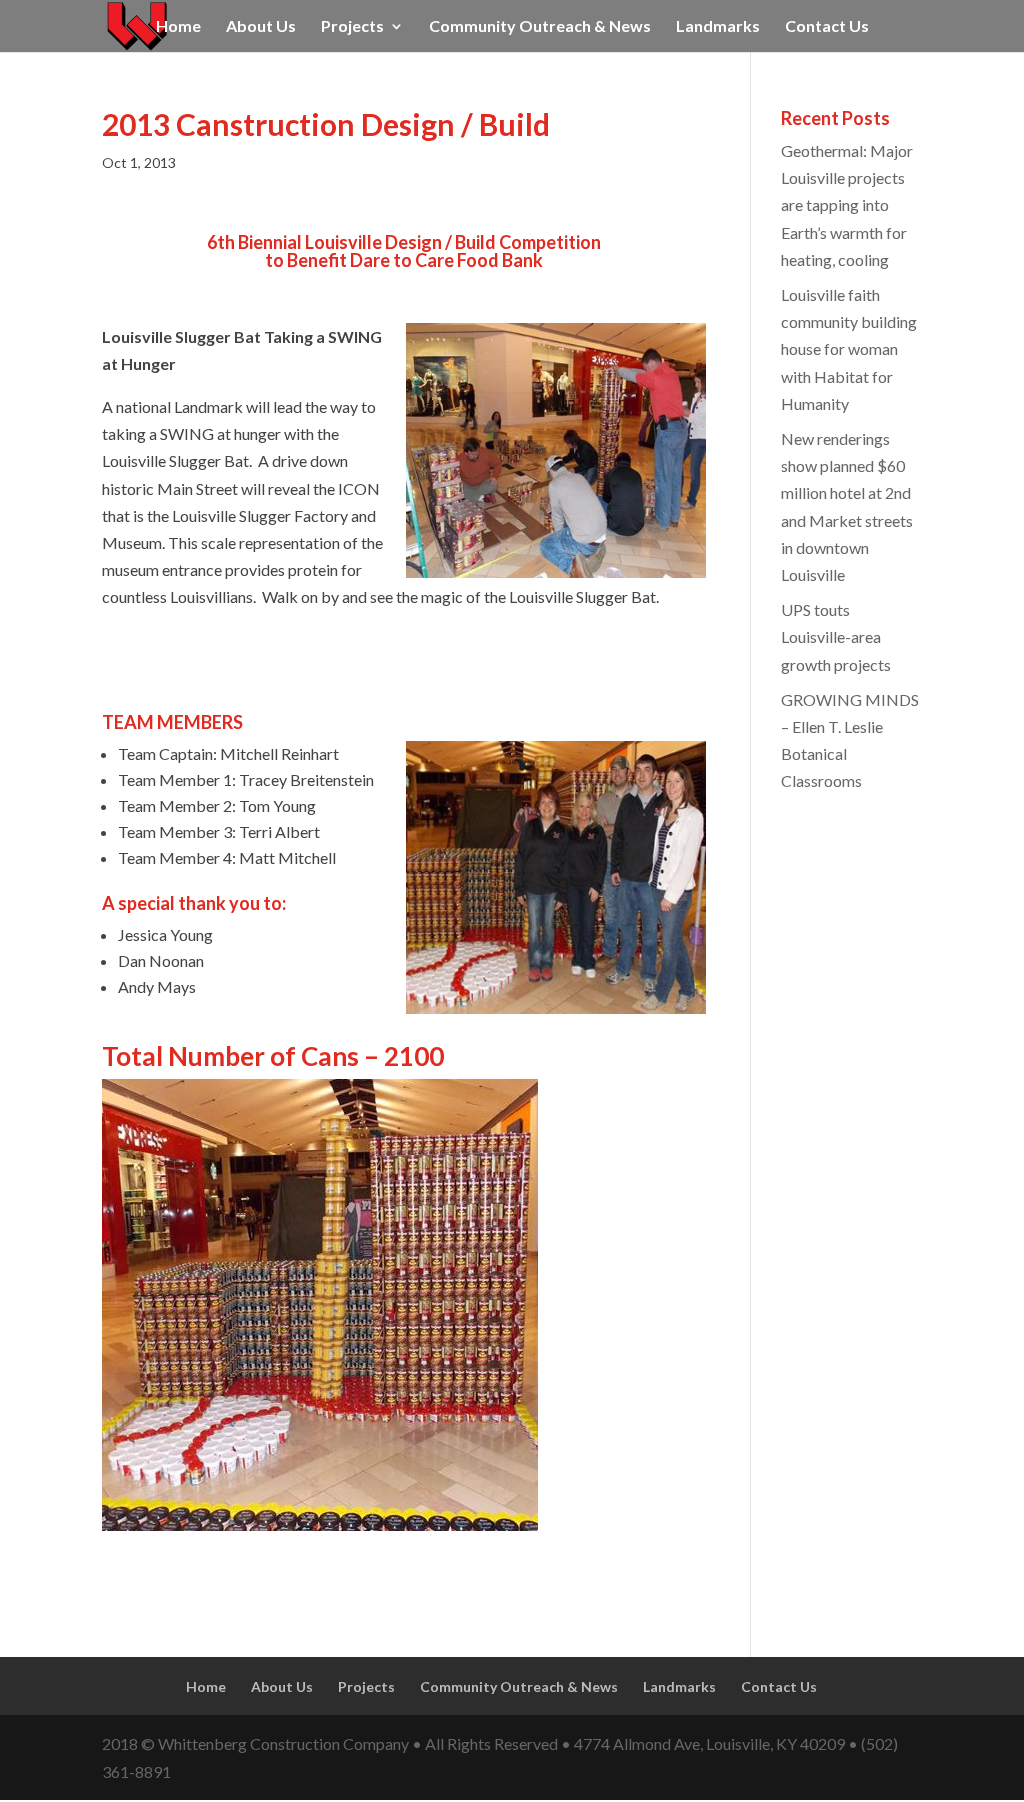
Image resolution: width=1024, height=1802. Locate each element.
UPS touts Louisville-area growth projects (836, 636)
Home (178, 27)
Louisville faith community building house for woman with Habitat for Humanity (849, 349)
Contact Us (827, 27)
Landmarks (718, 27)
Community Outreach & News (540, 27)
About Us (261, 27)
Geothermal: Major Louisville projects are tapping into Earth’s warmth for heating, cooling (847, 205)
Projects (352, 27)
